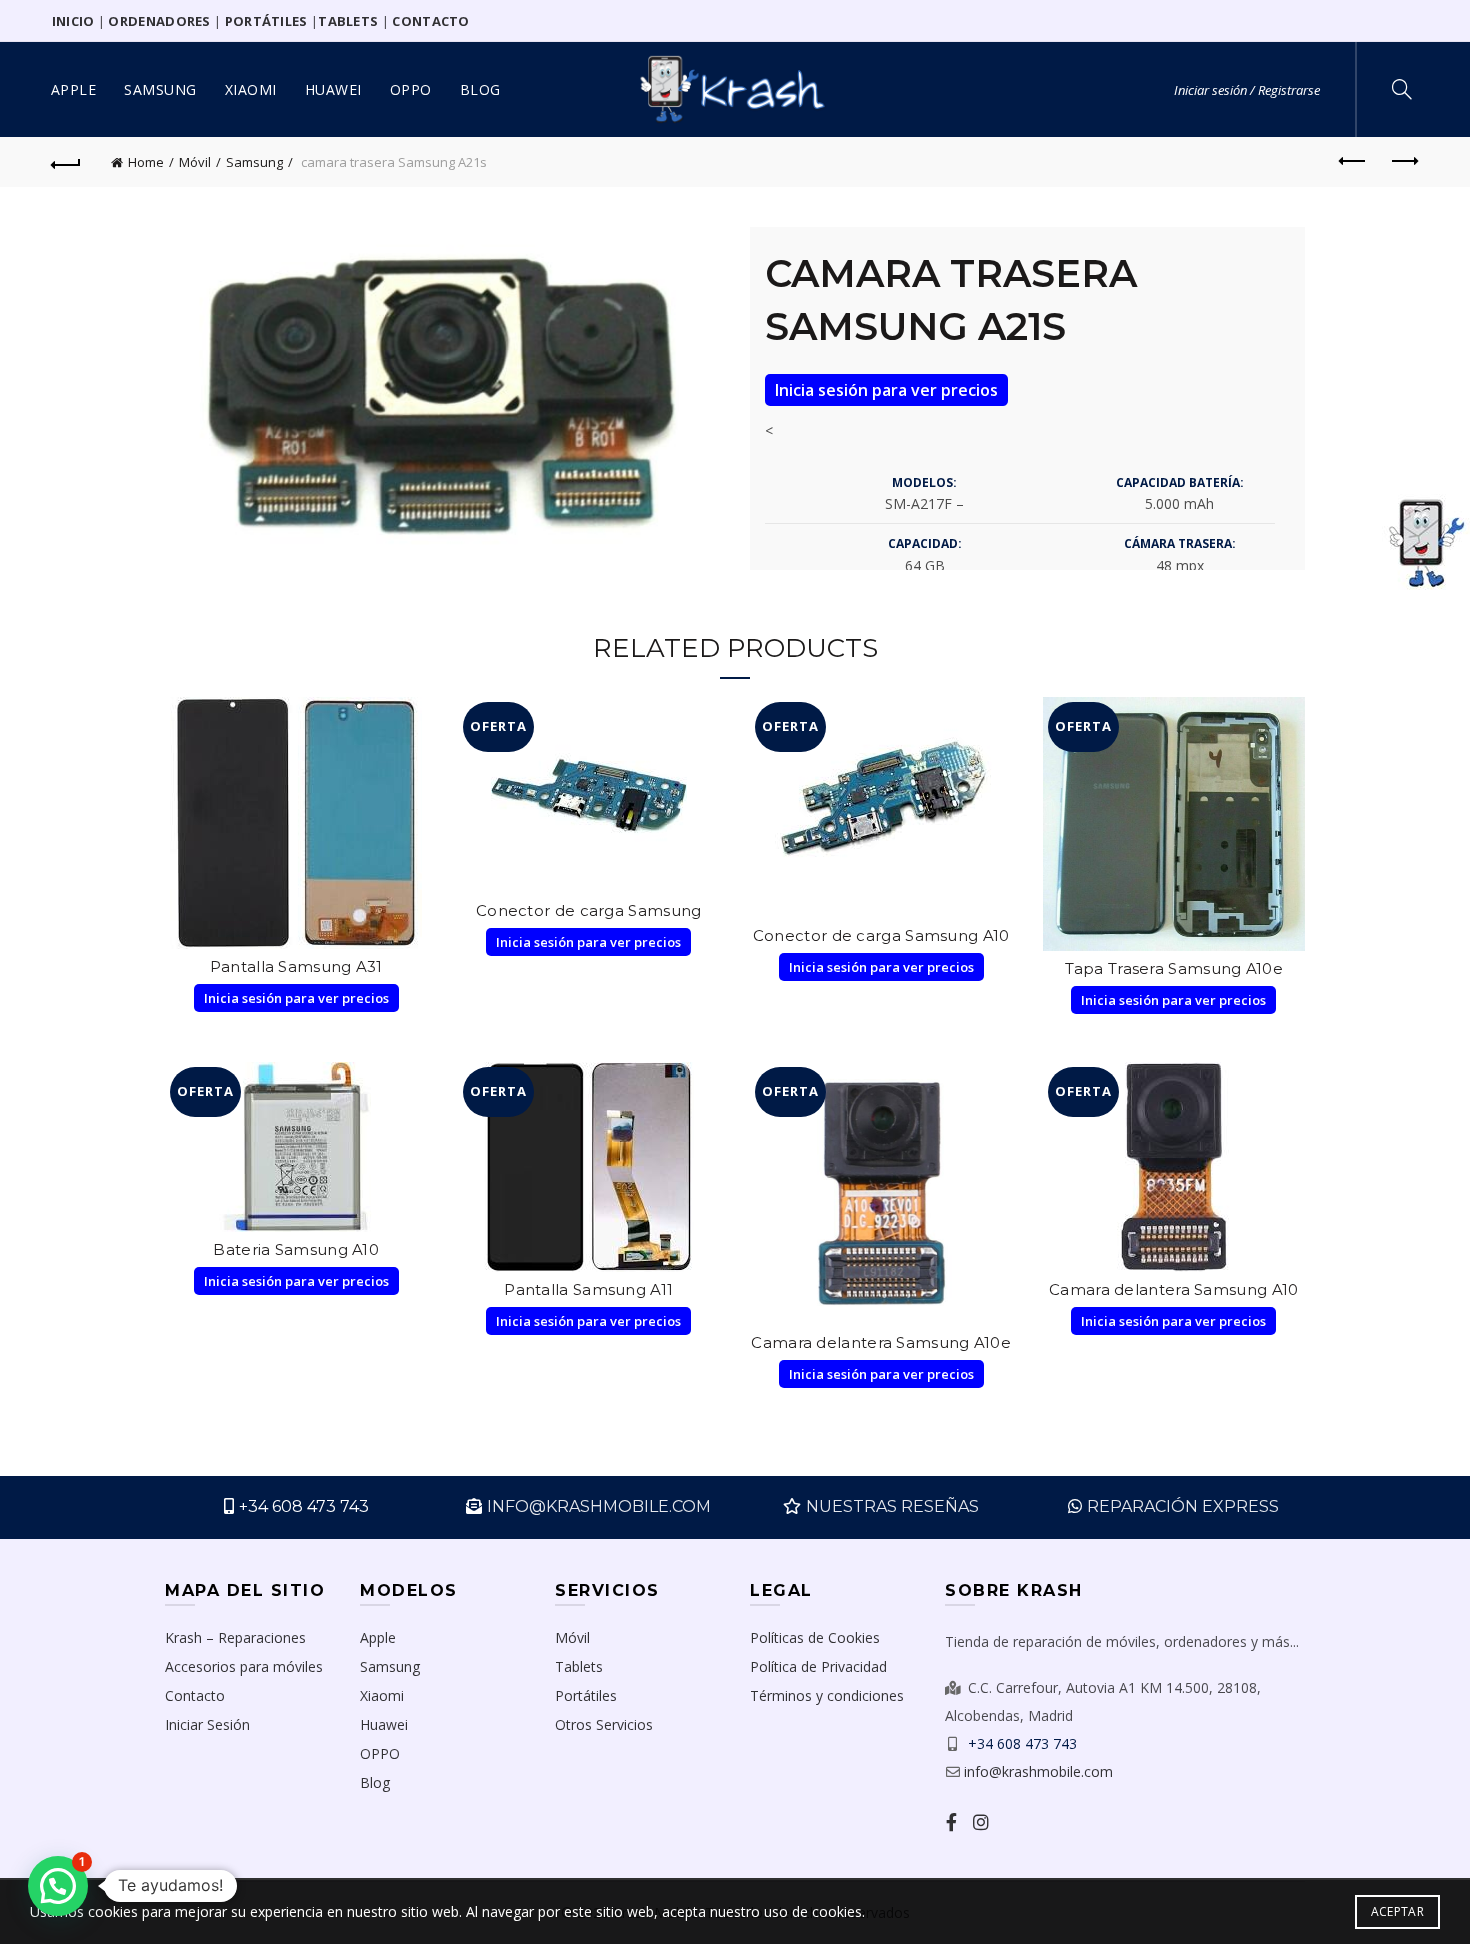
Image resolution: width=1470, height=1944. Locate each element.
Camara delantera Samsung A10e (881, 1342)
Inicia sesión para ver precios (886, 390)
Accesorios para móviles (244, 1666)
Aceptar (1397, 1911)
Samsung (160, 89)
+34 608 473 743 (304, 1506)
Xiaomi (251, 89)
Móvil (195, 162)
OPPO (411, 89)
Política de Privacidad (818, 1666)
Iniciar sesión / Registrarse (1247, 90)
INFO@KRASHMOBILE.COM (599, 1506)
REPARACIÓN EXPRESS (1183, 1506)
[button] (58, 1886)
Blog (480, 89)
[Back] (67, 162)
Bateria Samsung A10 (296, 1249)
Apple (74, 89)
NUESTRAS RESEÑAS (892, 1506)
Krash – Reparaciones (235, 1637)
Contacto (195, 1695)
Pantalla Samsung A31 (296, 966)
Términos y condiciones (827, 1695)
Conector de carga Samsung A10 (881, 935)
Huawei (333, 89)
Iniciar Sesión (207, 1724)
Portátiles (586, 1695)
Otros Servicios (604, 1724)
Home (146, 162)
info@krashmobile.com (1038, 1771)
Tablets (579, 1666)
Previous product (1353, 162)
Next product (1403, 162)
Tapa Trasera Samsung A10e (1174, 968)
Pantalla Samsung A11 (588, 1289)
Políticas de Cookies (815, 1637)
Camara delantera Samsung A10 (1173, 1289)
